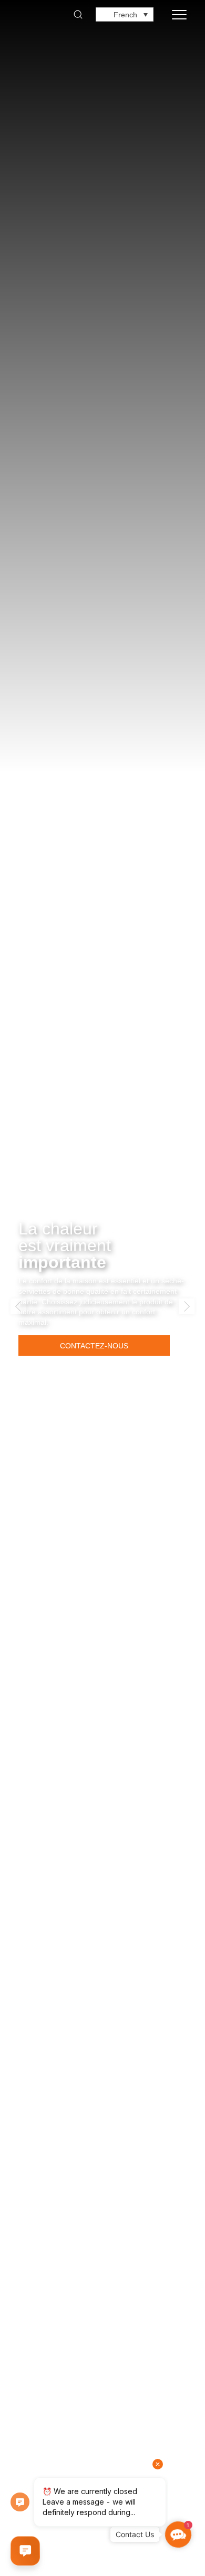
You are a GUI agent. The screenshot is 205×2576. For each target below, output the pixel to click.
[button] (18, 1306)
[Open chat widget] (25, 2551)
